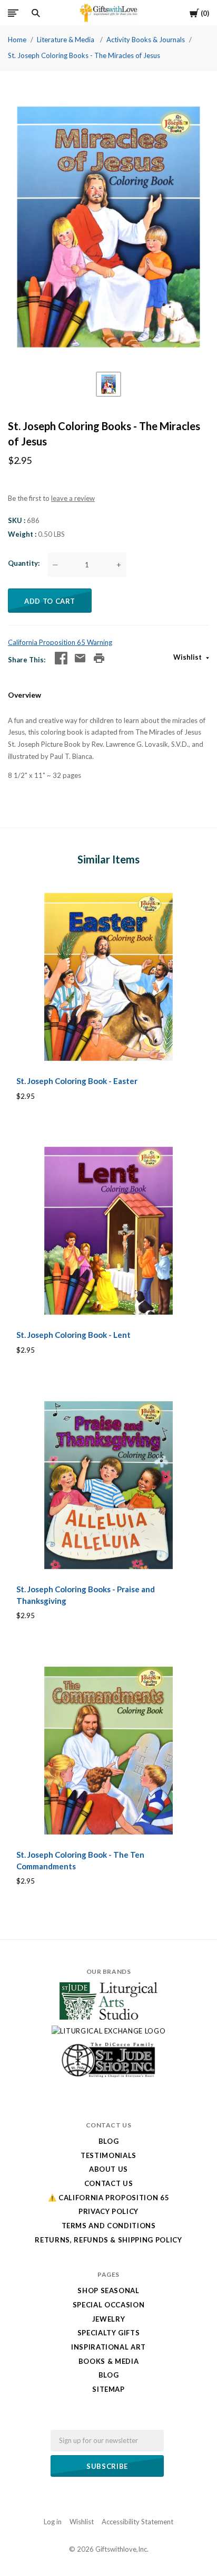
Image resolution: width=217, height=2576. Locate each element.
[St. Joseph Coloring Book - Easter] (108, 977)
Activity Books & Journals (146, 40)
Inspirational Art (108, 2347)
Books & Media (108, 2361)
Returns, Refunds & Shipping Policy (108, 2240)
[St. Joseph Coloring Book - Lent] (108, 1231)
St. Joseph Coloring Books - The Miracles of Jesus (84, 55)
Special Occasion (108, 2305)
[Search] (36, 13)
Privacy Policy (108, 2211)
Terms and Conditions (109, 2226)
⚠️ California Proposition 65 (109, 2198)
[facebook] (61, 658)
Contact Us (109, 2183)
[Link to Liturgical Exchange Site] (109, 2031)
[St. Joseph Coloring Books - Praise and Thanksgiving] (108, 1485)
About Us (108, 2169)
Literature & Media (66, 40)
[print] (99, 658)
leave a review (73, 498)
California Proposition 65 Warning (60, 642)
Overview (24, 695)
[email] (80, 658)
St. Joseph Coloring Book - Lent (73, 1335)
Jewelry (109, 2319)
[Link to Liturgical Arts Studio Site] (108, 2017)
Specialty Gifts (109, 2333)
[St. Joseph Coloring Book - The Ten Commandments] (108, 1751)
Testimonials (108, 2155)
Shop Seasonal (108, 2290)
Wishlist (188, 657)
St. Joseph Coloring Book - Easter (77, 1081)
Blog (109, 2141)
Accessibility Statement (137, 2522)
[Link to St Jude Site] (108, 2077)
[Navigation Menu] (13, 13)
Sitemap (108, 2389)
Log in (53, 2522)
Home (17, 40)
